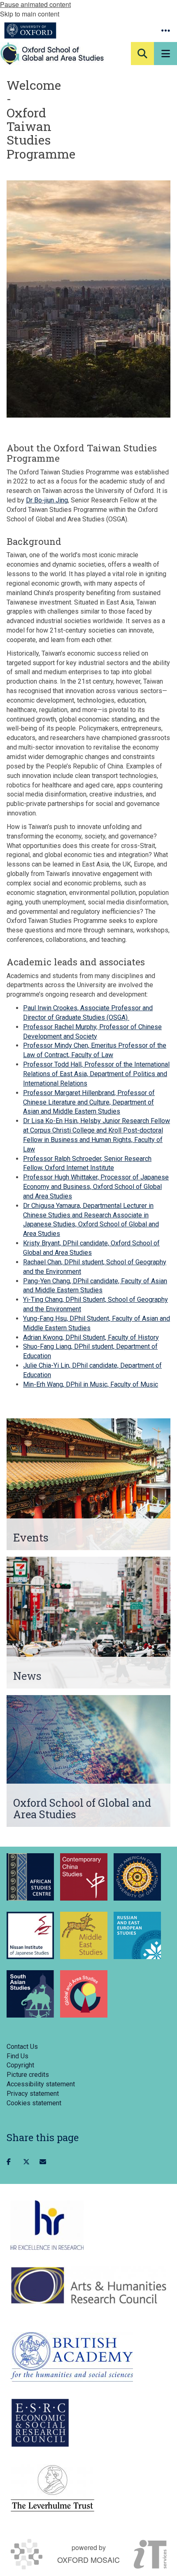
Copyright (20, 2065)
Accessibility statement (41, 2084)
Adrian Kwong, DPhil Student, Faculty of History (91, 1337)
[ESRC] (40, 2423)
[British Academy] (72, 2357)
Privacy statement (33, 2094)
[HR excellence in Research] (47, 2225)
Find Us (17, 2056)
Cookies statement (34, 2103)
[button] (165, 30)
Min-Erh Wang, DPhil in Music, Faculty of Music (91, 1384)
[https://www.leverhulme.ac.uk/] (52, 2489)
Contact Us (22, 2047)
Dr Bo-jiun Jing (47, 500)
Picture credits (28, 2075)
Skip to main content (30, 14)
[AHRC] (88, 2285)
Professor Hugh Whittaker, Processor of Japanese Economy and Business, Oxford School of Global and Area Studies (96, 1187)
